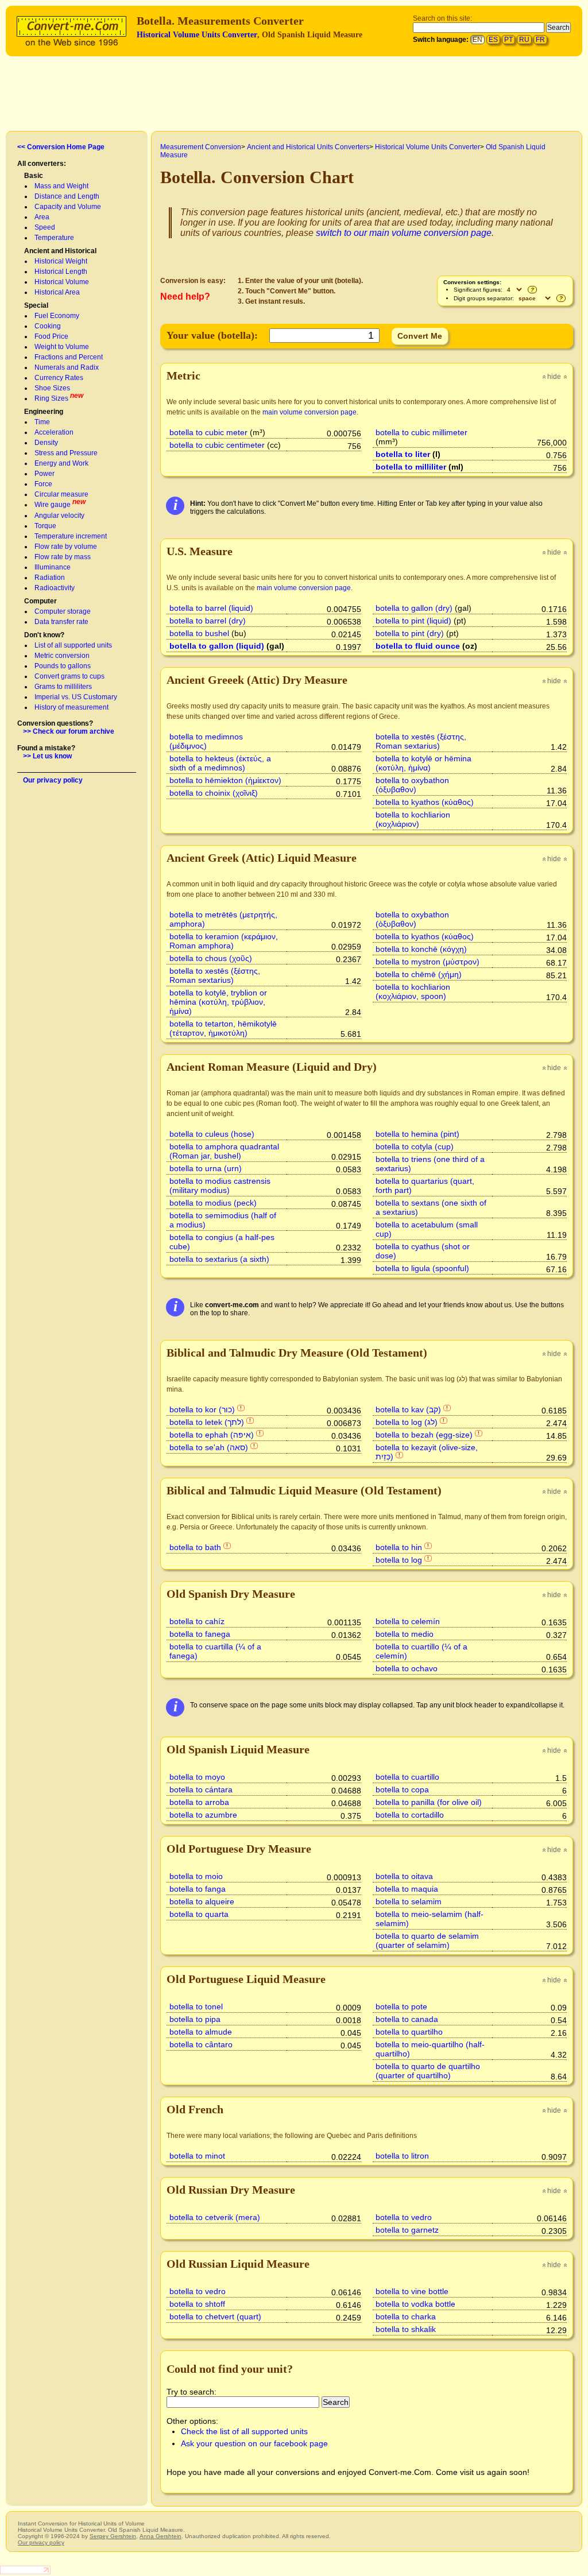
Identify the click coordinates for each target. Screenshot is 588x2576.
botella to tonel (196, 2006)
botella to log (399, 1560)
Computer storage (63, 611)
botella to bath (195, 1547)
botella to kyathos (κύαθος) (425, 802)
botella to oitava (404, 1876)
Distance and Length (67, 196)
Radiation (50, 578)
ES (493, 40)
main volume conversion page (310, 412)
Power (45, 474)
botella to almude (201, 2032)
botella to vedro (404, 2217)
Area (42, 217)
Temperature (54, 238)
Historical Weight (61, 261)
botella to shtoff (197, 2304)
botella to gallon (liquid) (217, 646)
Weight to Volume (62, 347)
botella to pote (401, 2006)
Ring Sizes (51, 398)
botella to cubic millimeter (421, 432)
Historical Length (61, 272)
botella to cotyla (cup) (415, 1146)
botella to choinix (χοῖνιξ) (214, 793)
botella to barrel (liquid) (211, 608)
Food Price (51, 336)
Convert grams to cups (69, 676)
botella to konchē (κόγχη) (421, 949)
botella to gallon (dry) (414, 608)
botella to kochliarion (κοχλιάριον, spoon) (413, 991)
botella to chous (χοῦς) (211, 958)
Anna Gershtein (160, 2536)
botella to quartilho (409, 2032)
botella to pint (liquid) (413, 621)
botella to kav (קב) (408, 1409)
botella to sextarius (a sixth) (219, 1259)
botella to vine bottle (412, 2291)
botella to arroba (199, 1802)
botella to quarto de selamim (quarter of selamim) (427, 1940)
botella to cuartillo (407, 1777)
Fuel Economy (57, 316)
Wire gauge (53, 505)
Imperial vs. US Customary (76, 697)
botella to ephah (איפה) (212, 1435)
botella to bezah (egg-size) (424, 1435)
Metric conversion (62, 656)
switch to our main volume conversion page (404, 233)
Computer (40, 601)
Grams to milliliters (63, 687)
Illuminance (53, 567)
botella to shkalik (406, 2329)
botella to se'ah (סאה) (209, 1447)
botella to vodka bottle (415, 2304)
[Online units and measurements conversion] (74, 30)
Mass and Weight (61, 186)
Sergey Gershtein (113, 2536)
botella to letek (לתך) (207, 1422)
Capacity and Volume (68, 207)
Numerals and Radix (67, 367)
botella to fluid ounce (418, 646)
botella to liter (403, 454)
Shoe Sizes (52, 388)
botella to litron (402, 2156)
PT (508, 40)
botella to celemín (408, 1621)
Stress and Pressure (66, 453)
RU (524, 40)
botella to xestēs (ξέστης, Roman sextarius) (421, 741)
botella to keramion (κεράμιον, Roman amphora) (224, 941)
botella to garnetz (407, 2230)
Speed (45, 227)
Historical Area (57, 292)
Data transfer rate (61, 622)
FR (540, 40)
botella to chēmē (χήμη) (419, 974)
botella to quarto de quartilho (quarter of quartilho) (428, 2071)
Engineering (44, 412)
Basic (34, 176)
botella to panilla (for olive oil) (429, 1802)
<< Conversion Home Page (61, 147)
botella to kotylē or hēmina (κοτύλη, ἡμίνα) (423, 763)
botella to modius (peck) (213, 1203)
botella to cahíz (197, 1621)
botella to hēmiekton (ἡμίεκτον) (225, 780)
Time (42, 422)
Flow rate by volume (66, 547)
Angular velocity (59, 516)
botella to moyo (197, 1777)
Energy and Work (61, 463)
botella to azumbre (203, 1815)
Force (43, 484)
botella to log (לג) (407, 1422)
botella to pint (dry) (410, 633)
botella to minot (197, 2156)
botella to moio (196, 1876)
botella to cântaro (201, 2044)
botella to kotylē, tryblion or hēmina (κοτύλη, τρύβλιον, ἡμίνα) (218, 1002)
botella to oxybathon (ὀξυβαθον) (412, 785)
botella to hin (399, 1547)
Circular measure (61, 494)
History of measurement (71, 707)
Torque (45, 526)
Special (36, 305)
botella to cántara (201, 1789)
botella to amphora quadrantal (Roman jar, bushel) (224, 1151)
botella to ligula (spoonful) (422, 1268)
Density (46, 443)
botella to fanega (200, 1634)
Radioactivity (55, 588)
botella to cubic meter (208, 432)
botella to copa (402, 1789)
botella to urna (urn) (206, 1168)
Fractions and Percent (69, 357)
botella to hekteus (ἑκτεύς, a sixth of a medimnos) (220, 763)
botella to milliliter (411, 467)
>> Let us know (47, 756)
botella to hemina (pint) (417, 1134)
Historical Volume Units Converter (197, 35)
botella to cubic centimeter (217, 445)
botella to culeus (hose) (212, 1134)
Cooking (48, 326)
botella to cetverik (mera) (215, 2217)
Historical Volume (62, 282)
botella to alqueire (202, 1901)
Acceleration (54, 432)
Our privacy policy (53, 780)
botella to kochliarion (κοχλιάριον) (413, 819)
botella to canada (407, 2019)
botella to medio (405, 1634)
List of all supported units (73, 645)
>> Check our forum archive (69, 731)
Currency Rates (59, 378)
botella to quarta (199, 1914)
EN (477, 40)
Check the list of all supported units (244, 2431)
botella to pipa (195, 2019)
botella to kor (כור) (202, 1409)
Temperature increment (71, 536)
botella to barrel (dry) (208, 621)
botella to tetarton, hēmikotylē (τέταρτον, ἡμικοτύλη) (223, 1028)
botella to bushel (199, 633)
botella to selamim (409, 1901)
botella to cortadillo (410, 1815)
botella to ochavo (407, 1668)
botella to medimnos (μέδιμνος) (206, 741)
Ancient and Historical (60, 251)
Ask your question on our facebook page (254, 2443)
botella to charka (406, 2317)
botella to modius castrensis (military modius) (220, 1186)
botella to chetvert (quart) (215, 2317)
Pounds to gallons (63, 666)
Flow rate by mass (63, 557)
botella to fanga (198, 1889)
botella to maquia (407, 1889)
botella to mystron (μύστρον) (428, 962)
